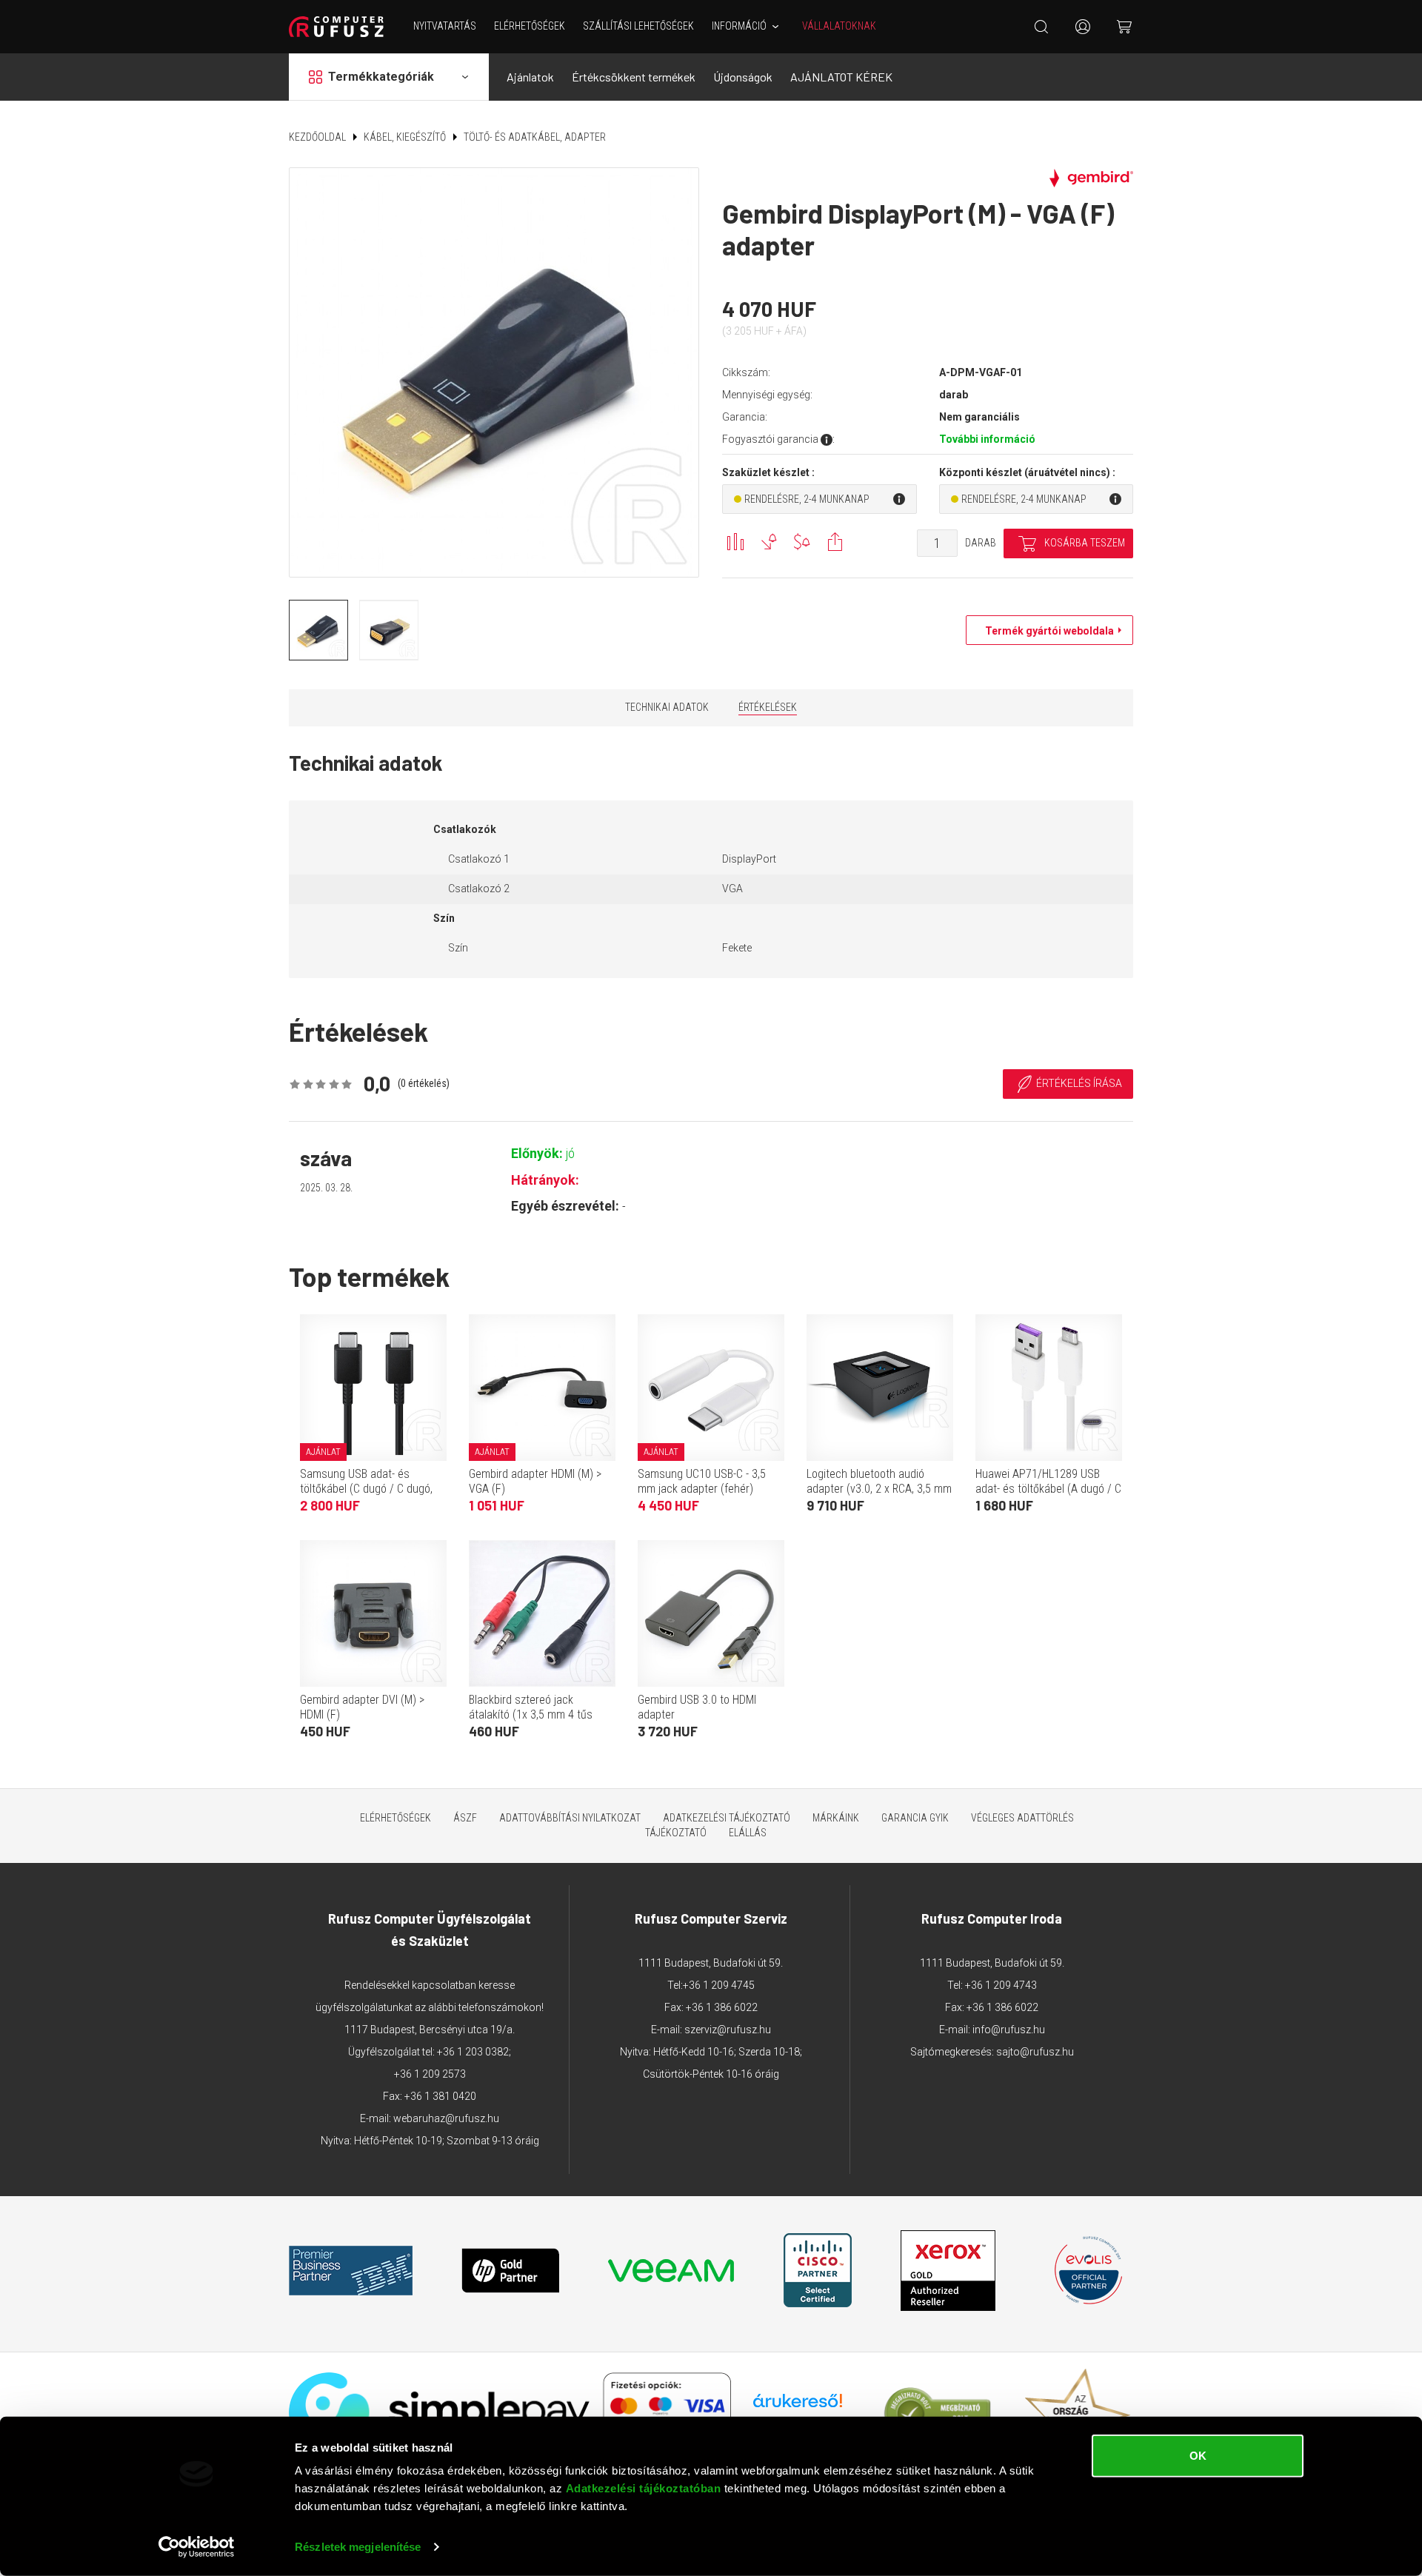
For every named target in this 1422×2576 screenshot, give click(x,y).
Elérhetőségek (530, 26)
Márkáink (836, 1818)
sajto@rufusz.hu (1035, 2052)
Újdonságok (743, 77)
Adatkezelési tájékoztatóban (644, 2488)
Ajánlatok (530, 77)
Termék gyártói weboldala (1046, 631)
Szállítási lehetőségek (638, 26)
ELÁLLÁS (748, 1833)
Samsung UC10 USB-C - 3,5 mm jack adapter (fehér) (702, 1481)
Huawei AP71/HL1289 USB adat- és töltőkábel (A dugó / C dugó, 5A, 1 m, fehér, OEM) (1048, 1489)
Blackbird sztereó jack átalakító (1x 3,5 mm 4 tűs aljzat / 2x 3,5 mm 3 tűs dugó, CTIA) (539, 1722)
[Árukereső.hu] (798, 2406)
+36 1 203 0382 (473, 2052)
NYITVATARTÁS (445, 26)
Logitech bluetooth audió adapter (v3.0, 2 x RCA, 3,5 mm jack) (879, 1489)
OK (1198, 2456)
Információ (739, 26)
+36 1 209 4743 (1001, 1985)
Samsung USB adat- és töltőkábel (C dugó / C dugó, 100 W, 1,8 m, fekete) (366, 1489)
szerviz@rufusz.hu (728, 2030)
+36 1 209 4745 (719, 1985)
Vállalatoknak (839, 26)
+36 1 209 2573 (430, 2074)
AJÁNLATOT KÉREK (841, 77)
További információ (987, 439)
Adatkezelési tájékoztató (727, 1818)
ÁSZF (465, 1818)
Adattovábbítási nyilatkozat (570, 1818)
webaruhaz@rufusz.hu (446, 2118)
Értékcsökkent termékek (634, 77)
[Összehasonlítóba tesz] (735, 542)
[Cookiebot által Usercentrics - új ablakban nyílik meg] (197, 2547)
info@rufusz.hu (1009, 2030)
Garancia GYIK (915, 1818)
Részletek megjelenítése (358, 2547)
